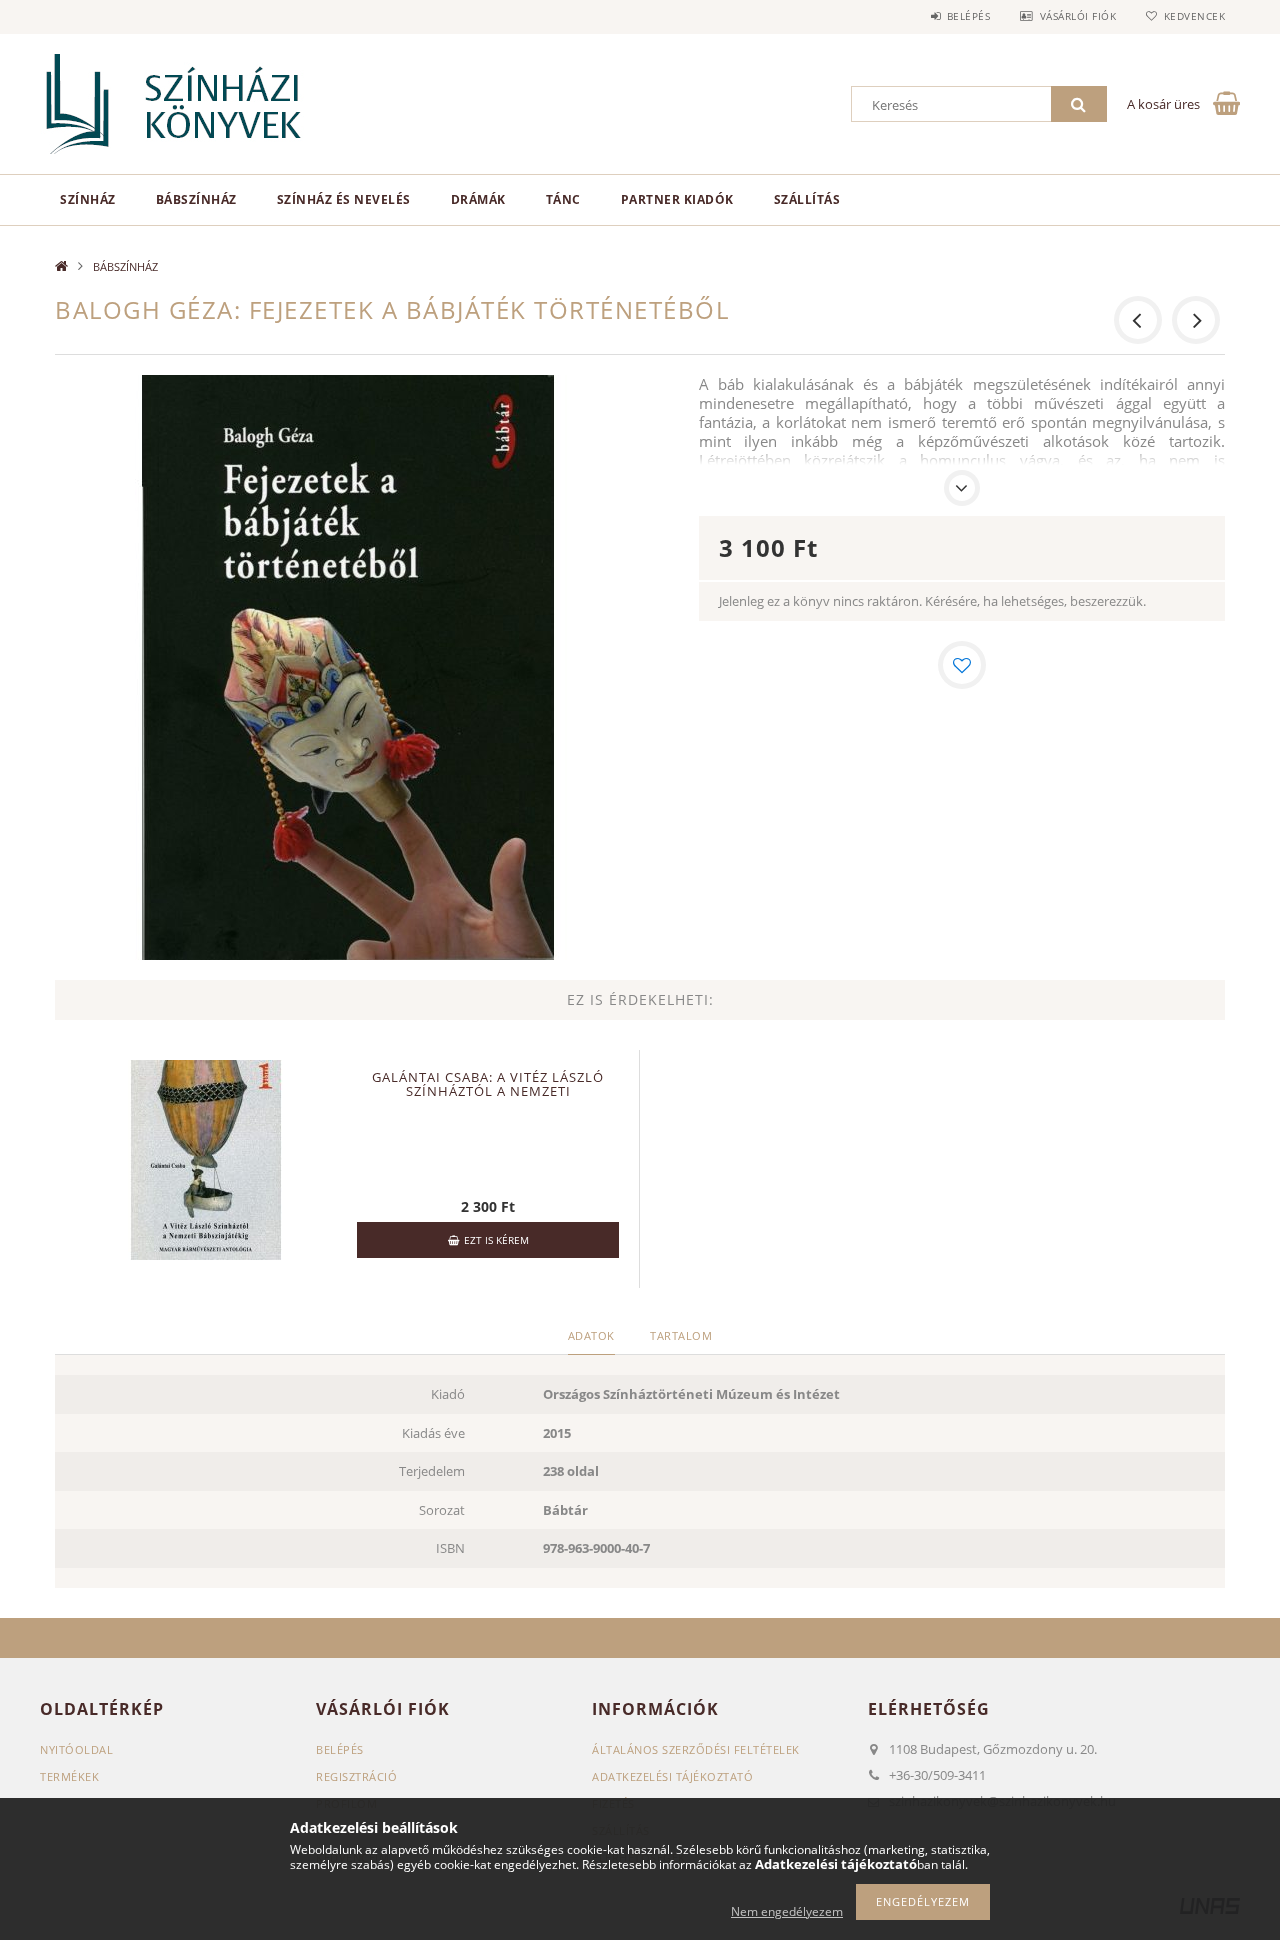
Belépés (968, 16)
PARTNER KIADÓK (677, 199)
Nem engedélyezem (787, 1911)
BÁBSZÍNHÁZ (196, 199)
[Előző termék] (1138, 320)
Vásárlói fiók (1078, 16)
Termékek (69, 1776)
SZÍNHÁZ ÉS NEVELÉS (344, 199)
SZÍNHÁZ (88, 199)
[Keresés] (1079, 104)
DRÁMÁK (478, 199)
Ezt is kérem (496, 1240)
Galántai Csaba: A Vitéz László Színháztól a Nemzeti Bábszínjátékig (488, 1091)
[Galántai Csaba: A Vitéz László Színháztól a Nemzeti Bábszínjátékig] (206, 1158)
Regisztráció (356, 1776)
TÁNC (563, 199)
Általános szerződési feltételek (696, 1749)
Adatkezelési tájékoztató (672, 1776)
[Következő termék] (1196, 320)
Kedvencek (1194, 16)
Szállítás (807, 199)
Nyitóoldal (76, 1749)
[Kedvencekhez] (962, 665)
